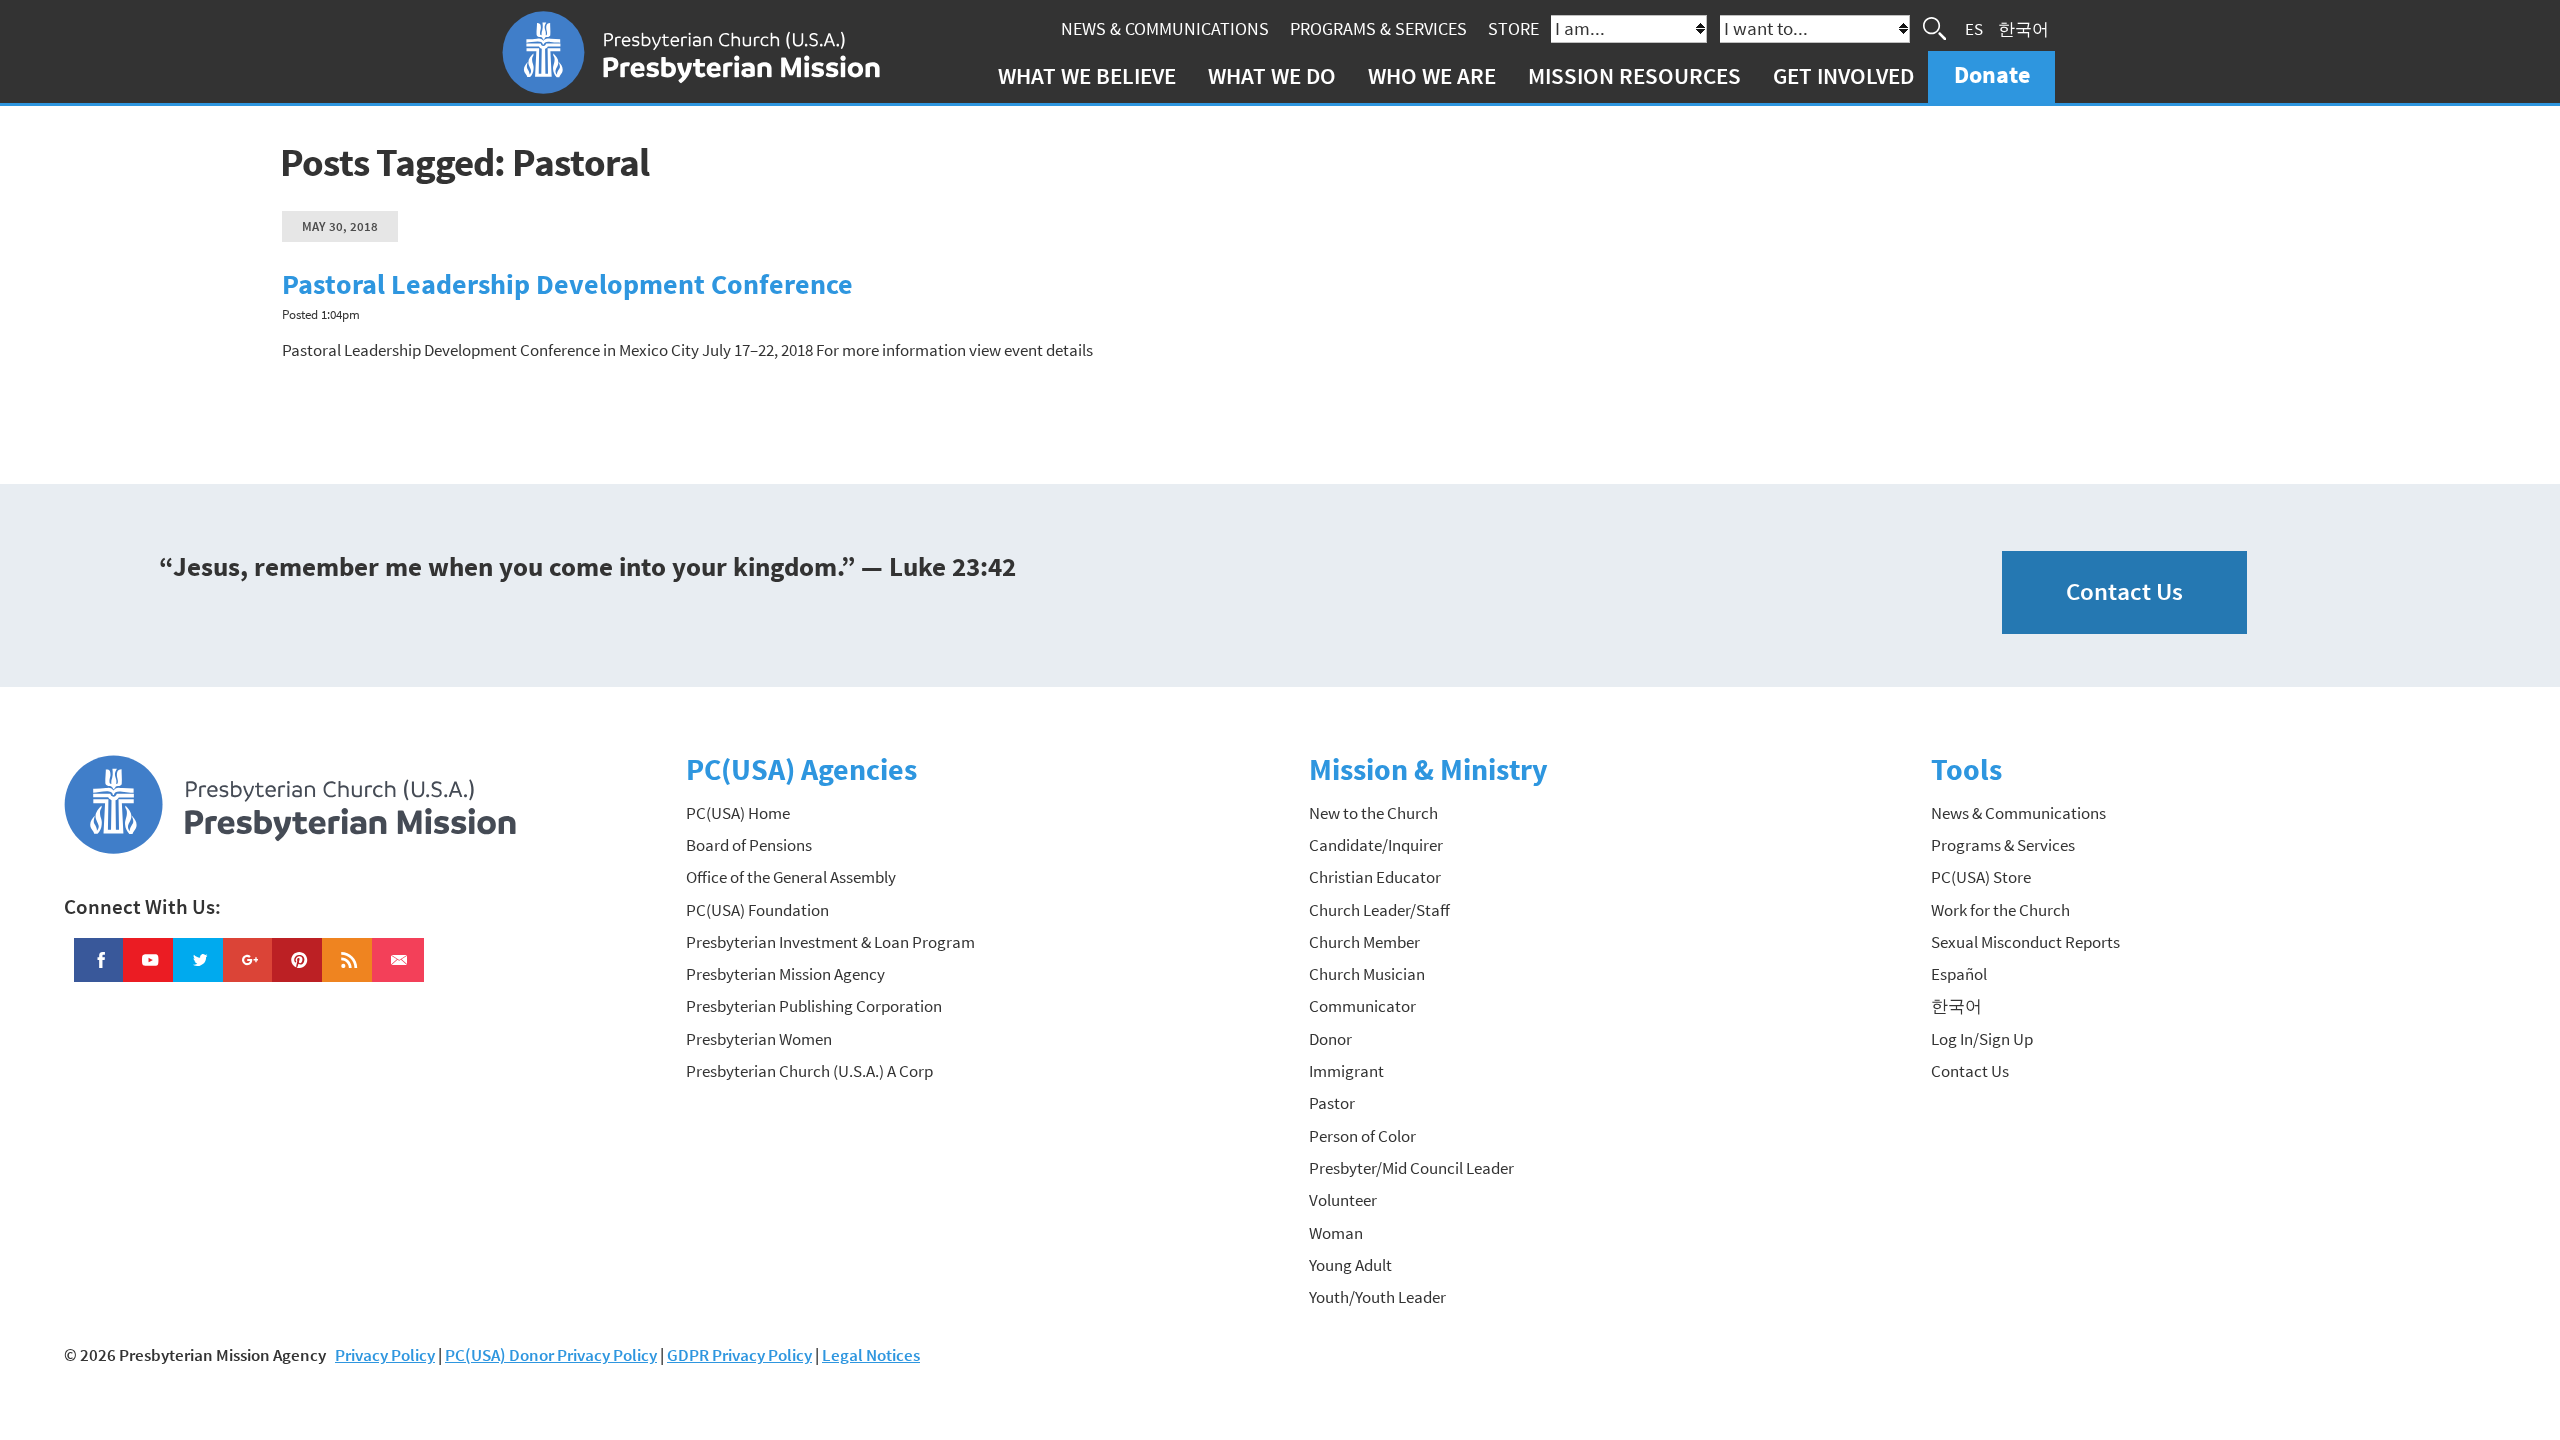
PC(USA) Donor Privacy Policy (551, 1355)
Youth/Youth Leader (1377, 1297)
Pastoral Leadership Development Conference (567, 284)
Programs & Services (1378, 28)
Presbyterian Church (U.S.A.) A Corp (809, 1071)
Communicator (1362, 1006)
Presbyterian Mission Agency (785, 974)
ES (1974, 28)
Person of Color (1362, 1136)
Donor (1330, 1039)
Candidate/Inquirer (1376, 845)
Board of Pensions (749, 845)
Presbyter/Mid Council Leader (1411, 1168)
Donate (1992, 74)
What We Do (1272, 75)
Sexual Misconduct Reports (2025, 942)
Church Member (1364, 942)
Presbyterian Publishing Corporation (814, 1006)
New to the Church (1373, 813)
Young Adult (1350, 1265)
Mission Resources (1634, 75)
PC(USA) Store (1981, 877)
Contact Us (2124, 591)
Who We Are (1432, 75)
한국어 (2023, 28)
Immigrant (1346, 1071)
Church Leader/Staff (1379, 910)
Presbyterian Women (759, 1039)
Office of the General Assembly (791, 877)
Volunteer (1343, 1200)
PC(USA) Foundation (757, 910)
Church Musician (1367, 974)
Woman (1336, 1233)
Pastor (1332, 1103)
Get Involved (1843, 75)
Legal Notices (871, 1355)
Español (1959, 974)
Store (1513, 28)
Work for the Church (2000, 910)
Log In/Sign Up (1982, 1039)
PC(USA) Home (738, 813)
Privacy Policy (385, 1355)
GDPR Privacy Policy (739, 1355)
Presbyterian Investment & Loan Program (830, 942)
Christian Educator (1375, 877)
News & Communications (1165, 28)
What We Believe (1087, 75)
